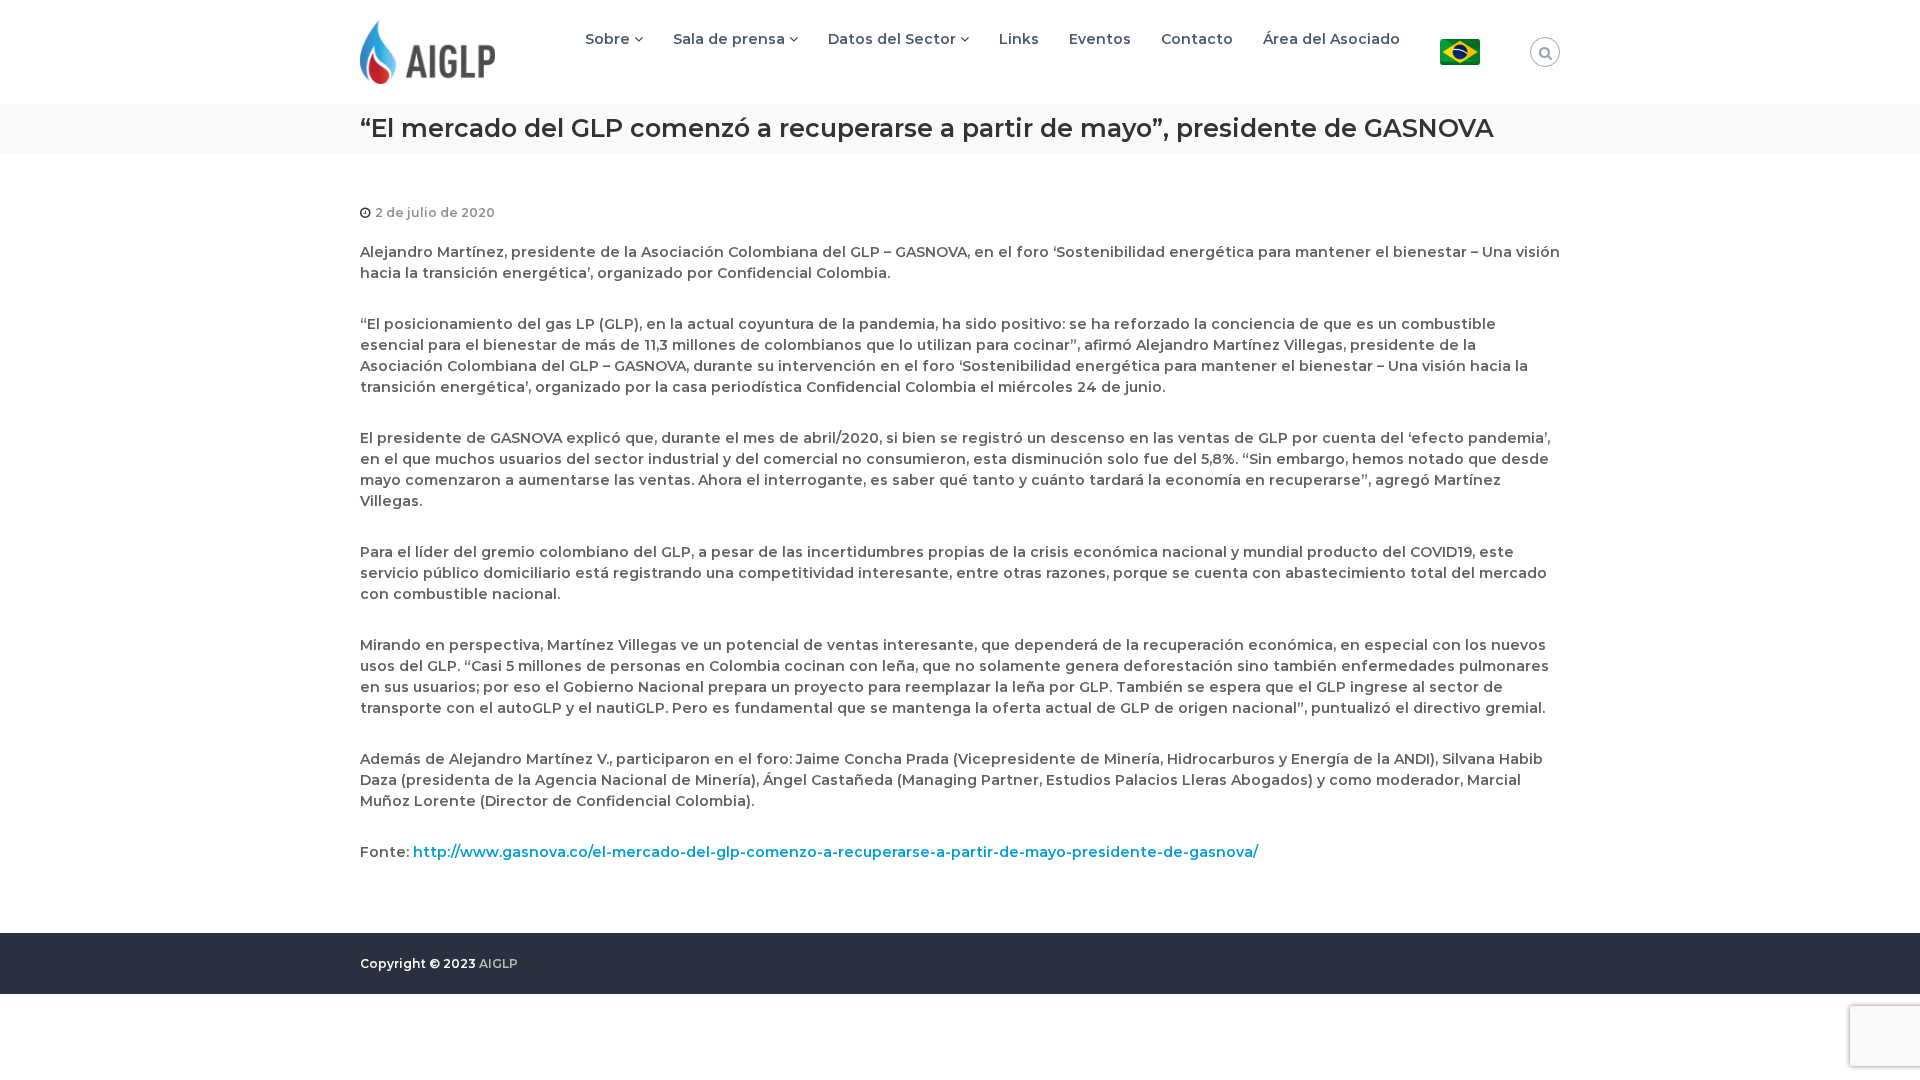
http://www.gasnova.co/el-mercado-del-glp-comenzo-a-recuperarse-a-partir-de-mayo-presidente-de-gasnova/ (835, 852)
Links (1019, 39)
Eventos (1100, 39)
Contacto (1197, 39)
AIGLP (498, 963)
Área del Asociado (1331, 39)
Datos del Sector (892, 39)
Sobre (607, 39)
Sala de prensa (729, 39)
